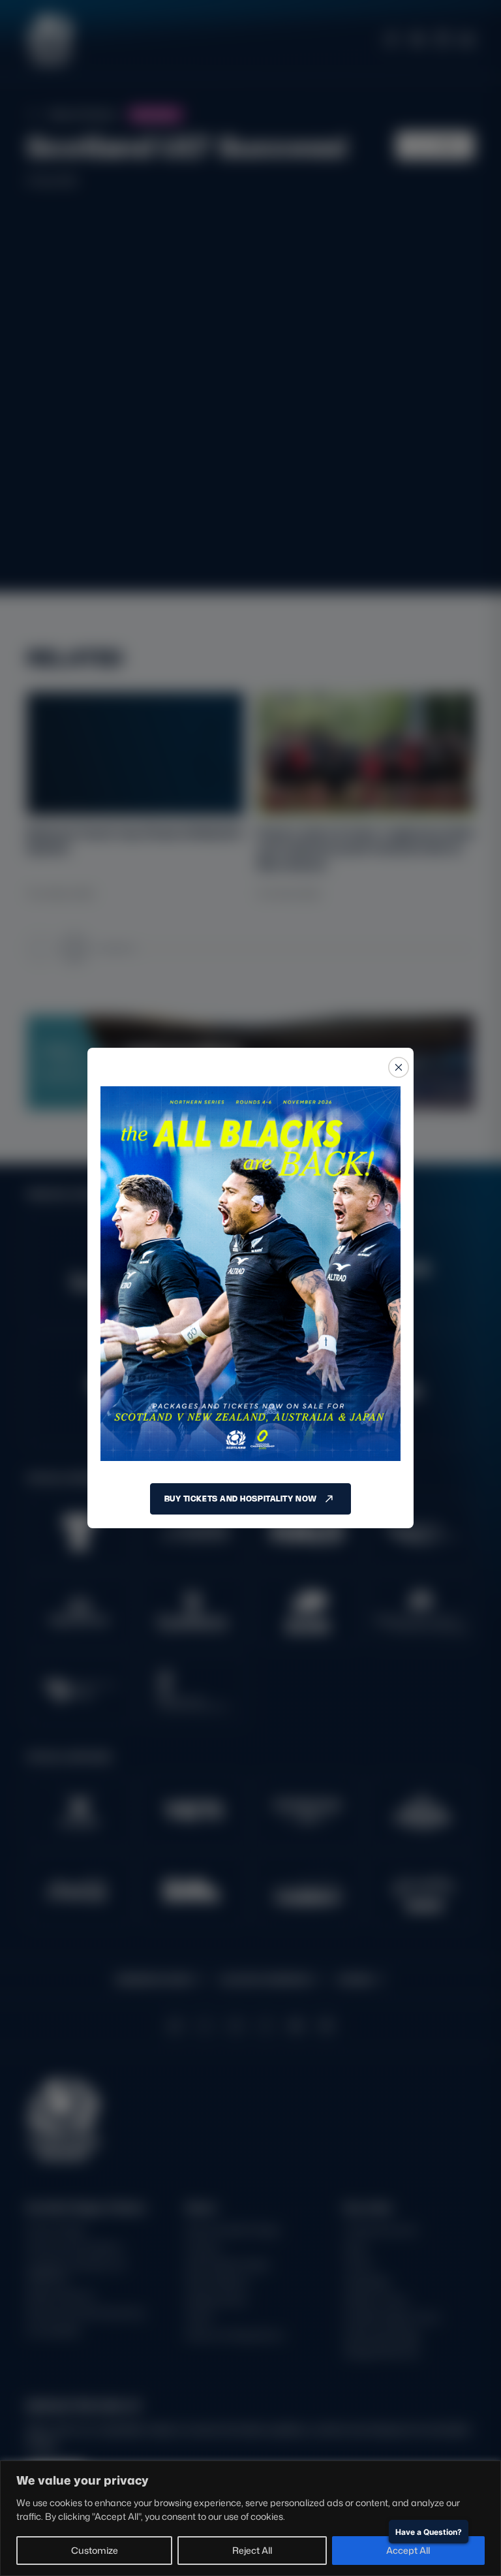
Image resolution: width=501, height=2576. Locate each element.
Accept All (408, 2550)
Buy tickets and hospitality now (241, 1499)
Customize (95, 2550)
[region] (250, 2518)
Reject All (252, 2550)
